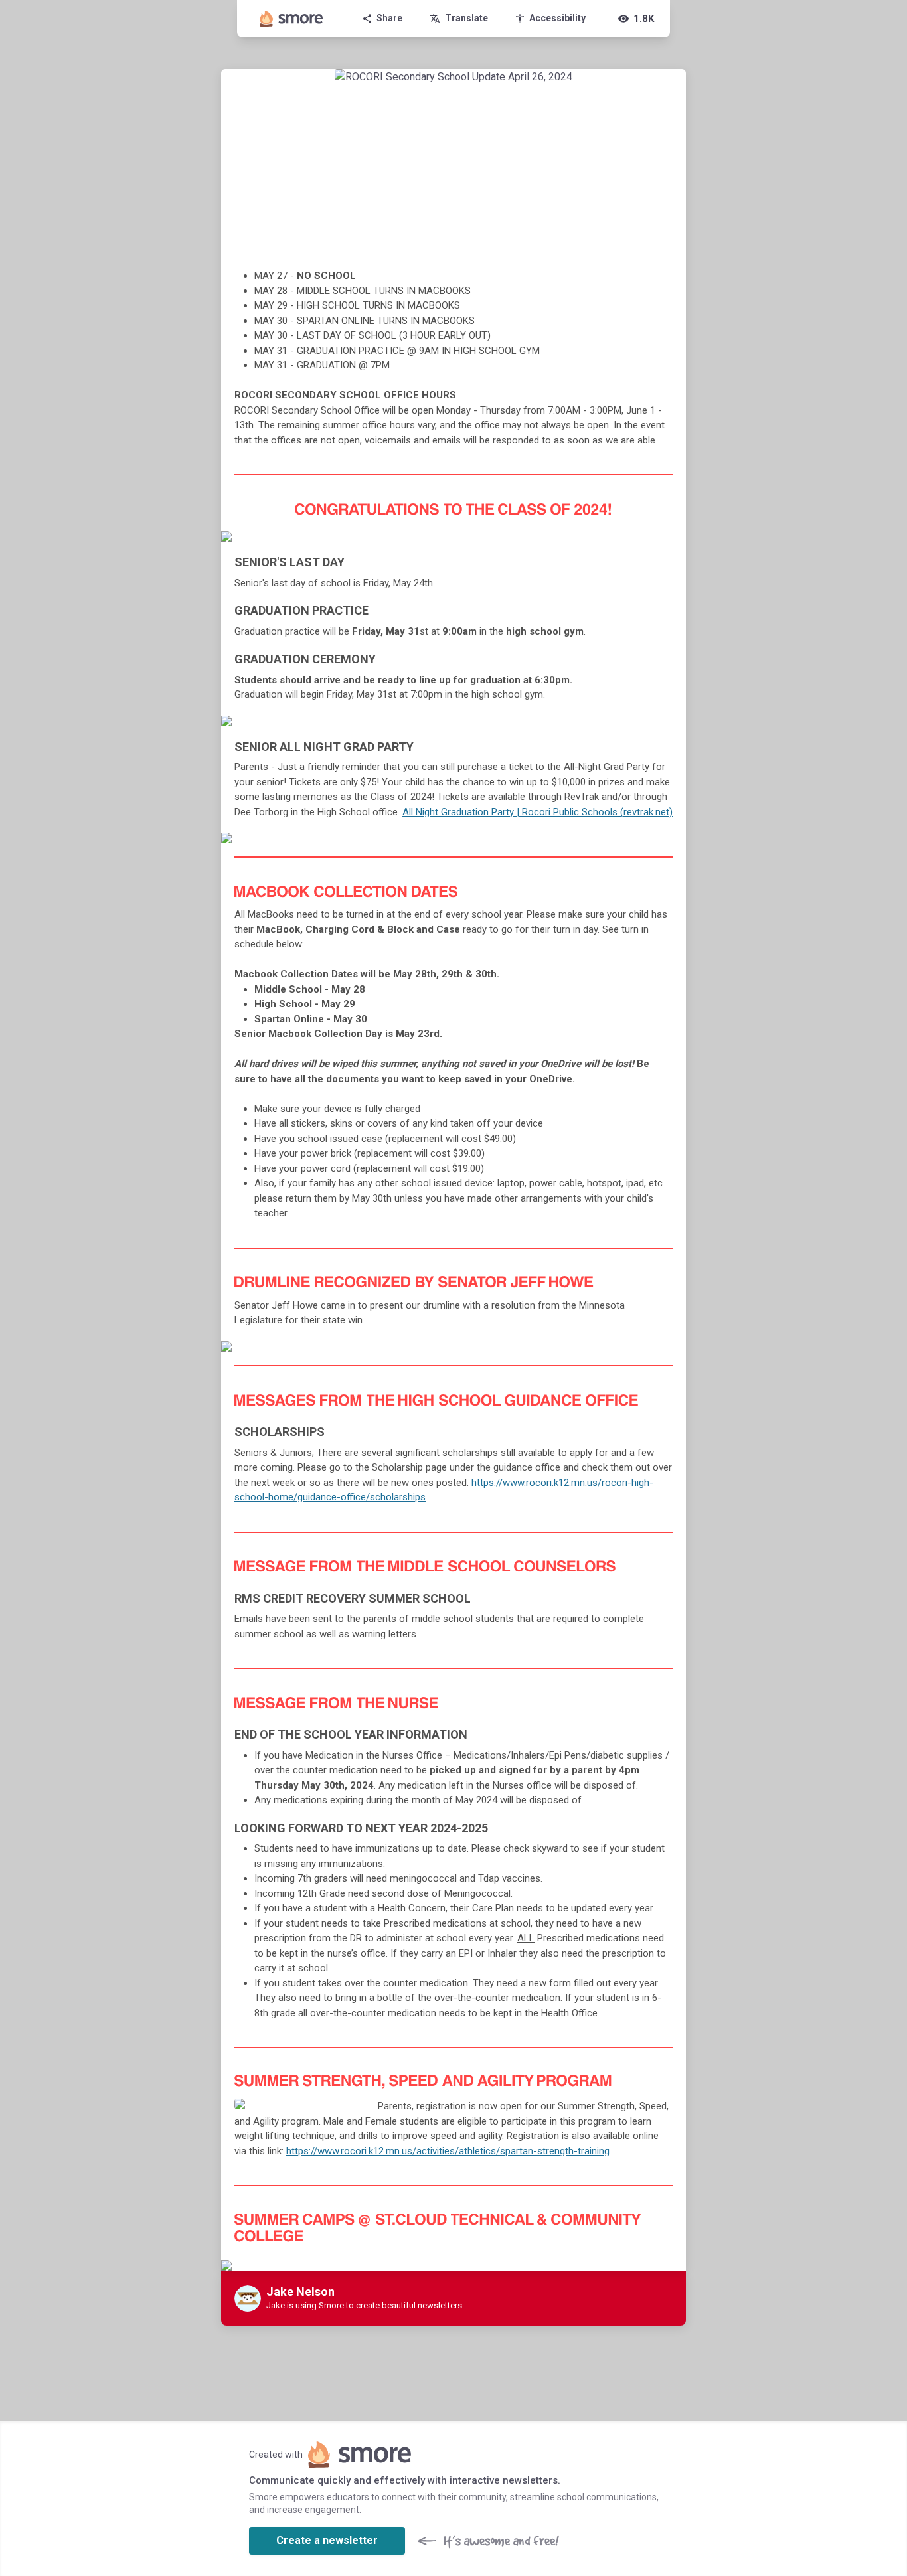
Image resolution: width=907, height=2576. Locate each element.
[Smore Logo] (291, 19)
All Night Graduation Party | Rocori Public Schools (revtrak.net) (537, 812)
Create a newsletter (327, 2540)
